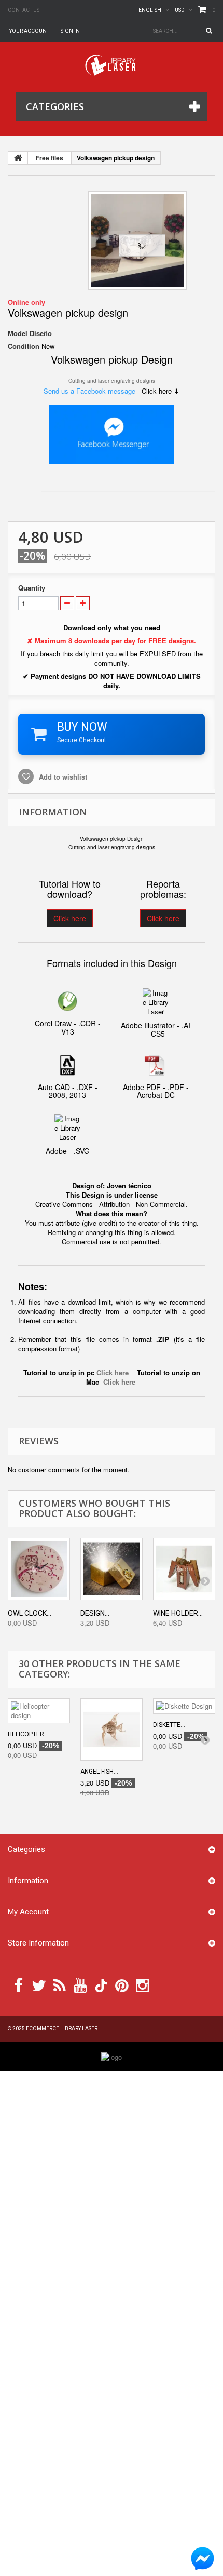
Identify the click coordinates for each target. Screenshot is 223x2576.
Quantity (32, 588)
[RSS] (60, 1984)
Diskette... (169, 1725)
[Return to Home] (18, 158)
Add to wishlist (62, 777)
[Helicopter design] (39, 1711)
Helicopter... (28, 1734)
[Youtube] (80, 1984)
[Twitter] (39, 1984)
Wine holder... (178, 1613)
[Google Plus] (101, 1986)
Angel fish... (99, 1772)
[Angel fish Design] (112, 1729)
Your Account (29, 31)
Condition (24, 346)
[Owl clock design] (39, 1569)
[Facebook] (18, 1984)
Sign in (70, 31)
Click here (70, 918)
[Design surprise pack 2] (112, 1569)
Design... (95, 1613)
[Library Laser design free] (112, 2056)
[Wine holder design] (184, 1569)
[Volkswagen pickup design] (137, 240)
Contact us (24, 10)
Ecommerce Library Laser (62, 2028)
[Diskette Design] (184, 1706)
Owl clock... (30, 1613)
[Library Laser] (112, 65)
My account (28, 1912)
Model (18, 333)
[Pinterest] (122, 1984)
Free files (50, 158)
